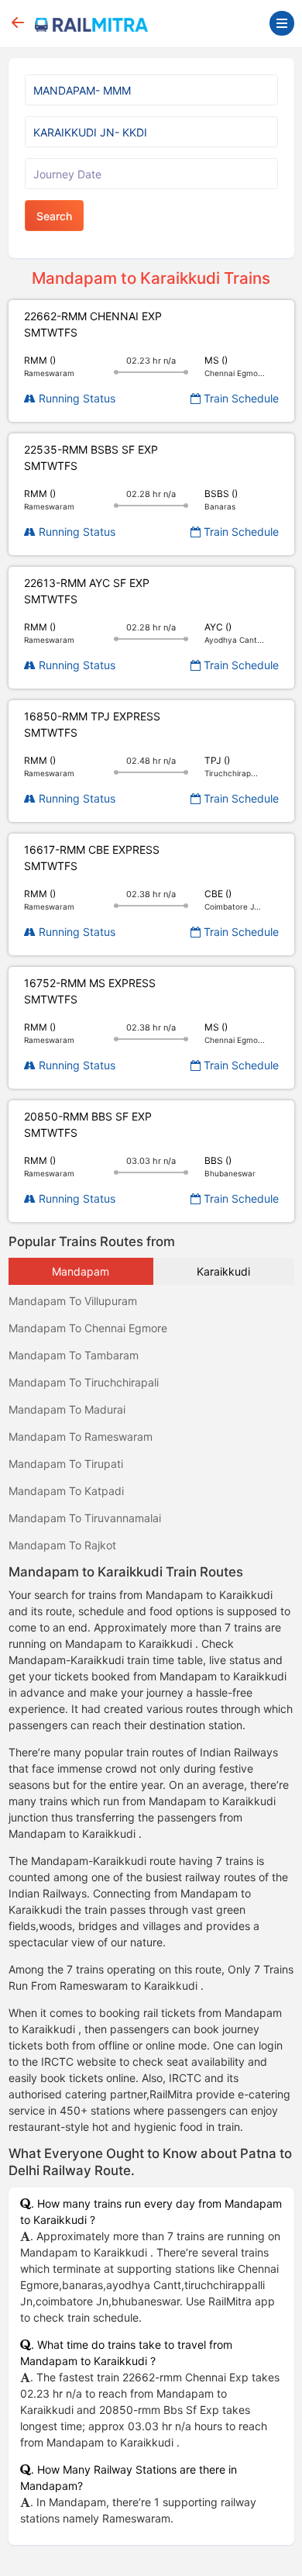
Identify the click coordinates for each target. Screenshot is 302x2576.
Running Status (75, 398)
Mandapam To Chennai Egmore (88, 1328)
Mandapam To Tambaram (74, 1355)
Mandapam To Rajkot (62, 1545)
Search (54, 216)
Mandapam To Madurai (67, 1409)
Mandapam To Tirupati (66, 1464)
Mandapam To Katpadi (66, 1491)
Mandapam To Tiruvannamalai (85, 1518)
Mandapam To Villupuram (73, 1301)
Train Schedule (240, 398)
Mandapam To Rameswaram (81, 1436)
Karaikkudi (223, 1271)
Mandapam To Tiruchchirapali (84, 1382)
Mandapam (81, 1271)
